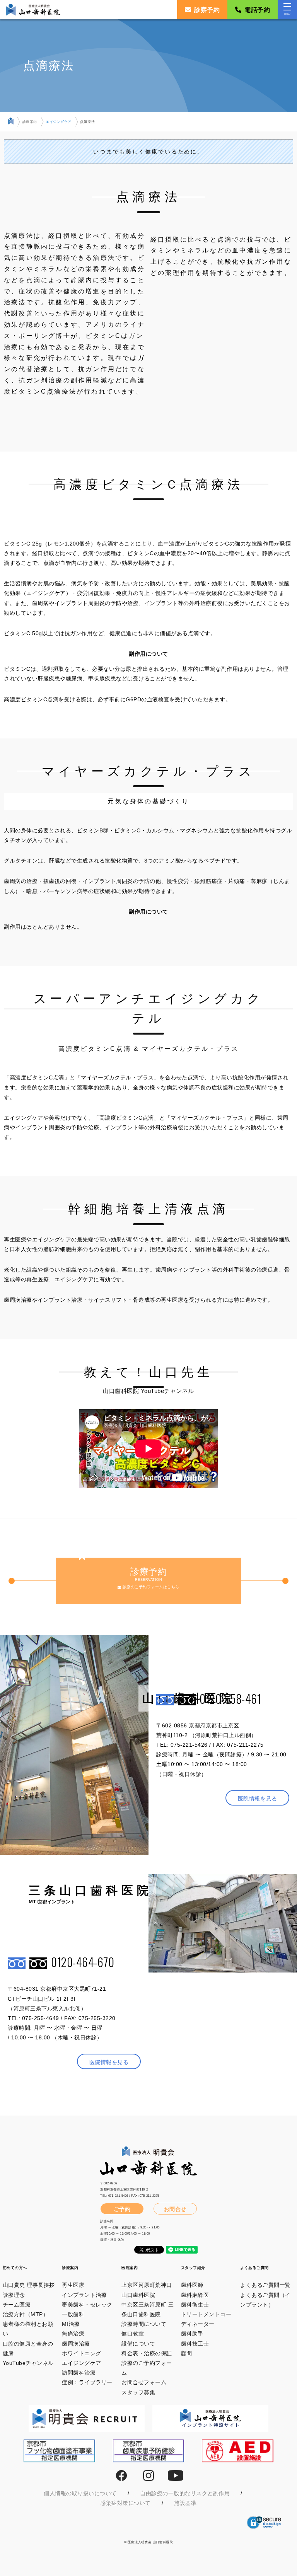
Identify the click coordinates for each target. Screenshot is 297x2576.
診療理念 (14, 2295)
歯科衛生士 (195, 2305)
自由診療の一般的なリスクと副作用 (185, 2493)
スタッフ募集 (138, 2392)
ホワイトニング (82, 2353)
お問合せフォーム (144, 2382)
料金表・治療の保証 (147, 2353)
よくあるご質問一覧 (265, 2285)
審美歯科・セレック (87, 2305)
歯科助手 (192, 2334)
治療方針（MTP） (26, 2314)
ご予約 (122, 2209)
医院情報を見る (258, 1799)
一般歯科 (73, 2314)
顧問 (187, 2353)
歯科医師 (192, 2285)
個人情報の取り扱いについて (80, 2493)
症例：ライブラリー (87, 2382)
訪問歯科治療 (79, 2373)
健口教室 (133, 2334)
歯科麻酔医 (195, 2295)
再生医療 (73, 2285)
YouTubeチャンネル (28, 2363)
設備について (138, 2344)
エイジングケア (59, 122)
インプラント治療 (84, 2295)
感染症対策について (125, 2503)
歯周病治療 (76, 2344)
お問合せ (175, 2209)
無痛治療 (73, 2334)
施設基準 (185, 2503)
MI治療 (71, 2324)
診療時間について (144, 2324)
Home (11, 123)
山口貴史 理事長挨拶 (29, 2285)
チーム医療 (17, 2305)
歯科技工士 (195, 2344)
